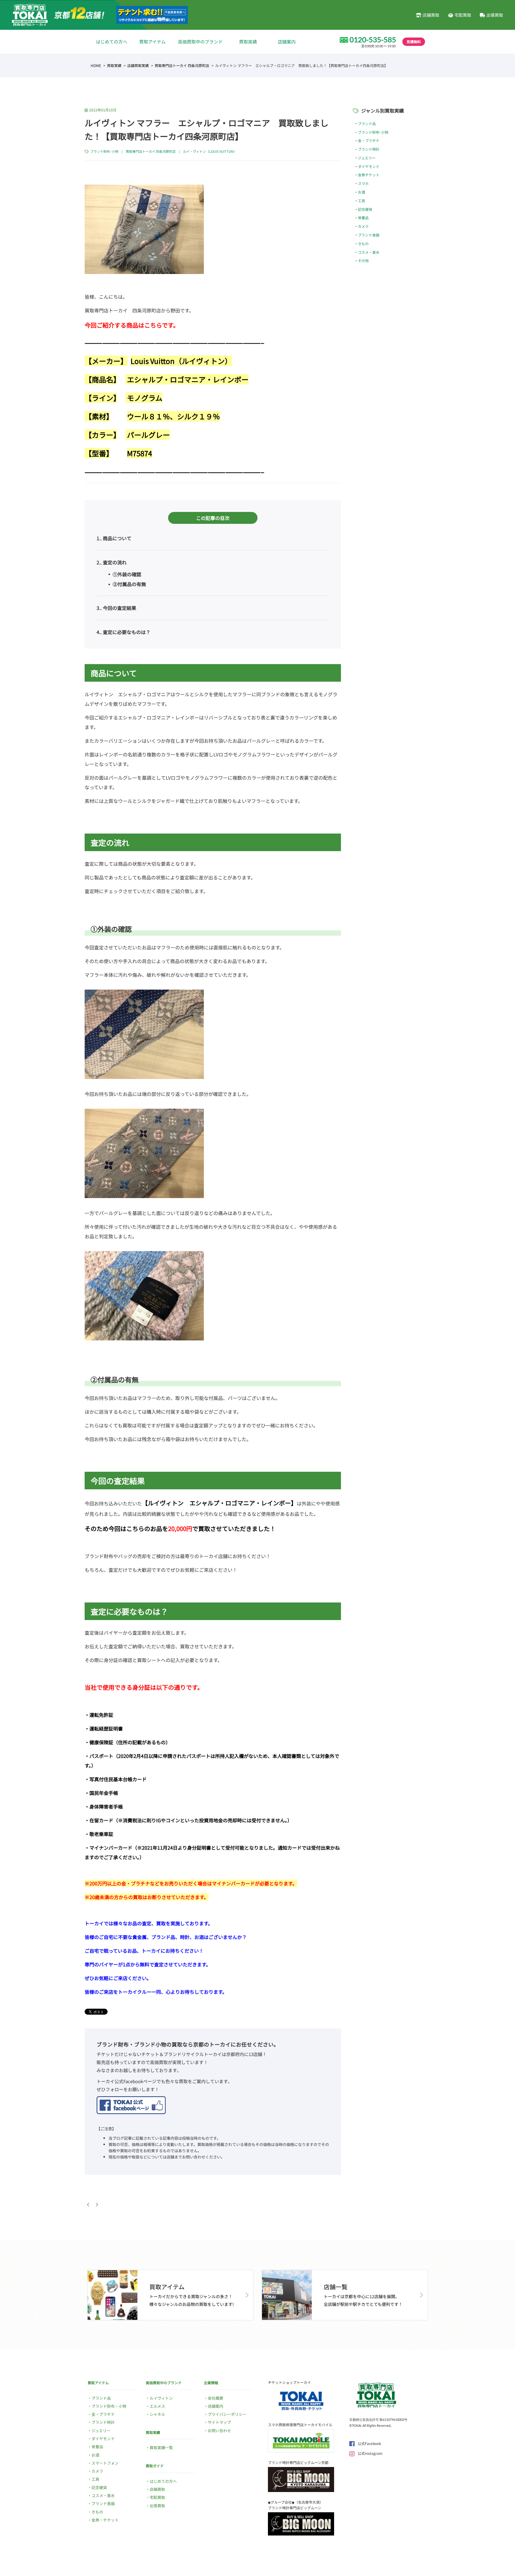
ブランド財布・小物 (109, 2406)
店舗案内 (287, 42)
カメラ (363, 226)
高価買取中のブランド (200, 42)
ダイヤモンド (369, 166)
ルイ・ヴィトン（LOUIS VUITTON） (210, 151)
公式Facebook (369, 2443)
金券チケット (369, 175)
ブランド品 (367, 123)
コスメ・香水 (369, 252)
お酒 (362, 192)
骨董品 (363, 218)
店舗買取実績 (138, 65)
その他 (363, 260)
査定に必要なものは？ (124, 632)
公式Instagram (370, 2453)
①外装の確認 (126, 574)
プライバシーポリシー (227, 2414)
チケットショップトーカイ (289, 2382)
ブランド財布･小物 (104, 151)
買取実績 (248, 42)
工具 (362, 201)
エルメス (157, 2406)
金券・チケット (105, 2520)
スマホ (363, 183)
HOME (96, 65)
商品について (114, 538)
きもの (363, 243)
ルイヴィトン (161, 2398)
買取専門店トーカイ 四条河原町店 (182, 65)
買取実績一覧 (161, 2447)
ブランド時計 (369, 149)
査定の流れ (112, 562)
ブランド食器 (369, 235)
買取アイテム (152, 42)
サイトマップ (219, 2422)
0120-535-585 (373, 40)
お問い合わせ (219, 2431)
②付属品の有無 (129, 584)
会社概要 (215, 2398)
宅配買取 (463, 15)
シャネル (157, 2414)
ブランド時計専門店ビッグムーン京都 (298, 2462)
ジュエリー (367, 158)
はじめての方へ (112, 42)
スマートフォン (105, 2463)
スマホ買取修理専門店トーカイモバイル (300, 2425)
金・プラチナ (369, 140)
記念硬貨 (365, 209)
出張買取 (495, 15)
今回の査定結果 (116, 608)
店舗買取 (431, 15)
